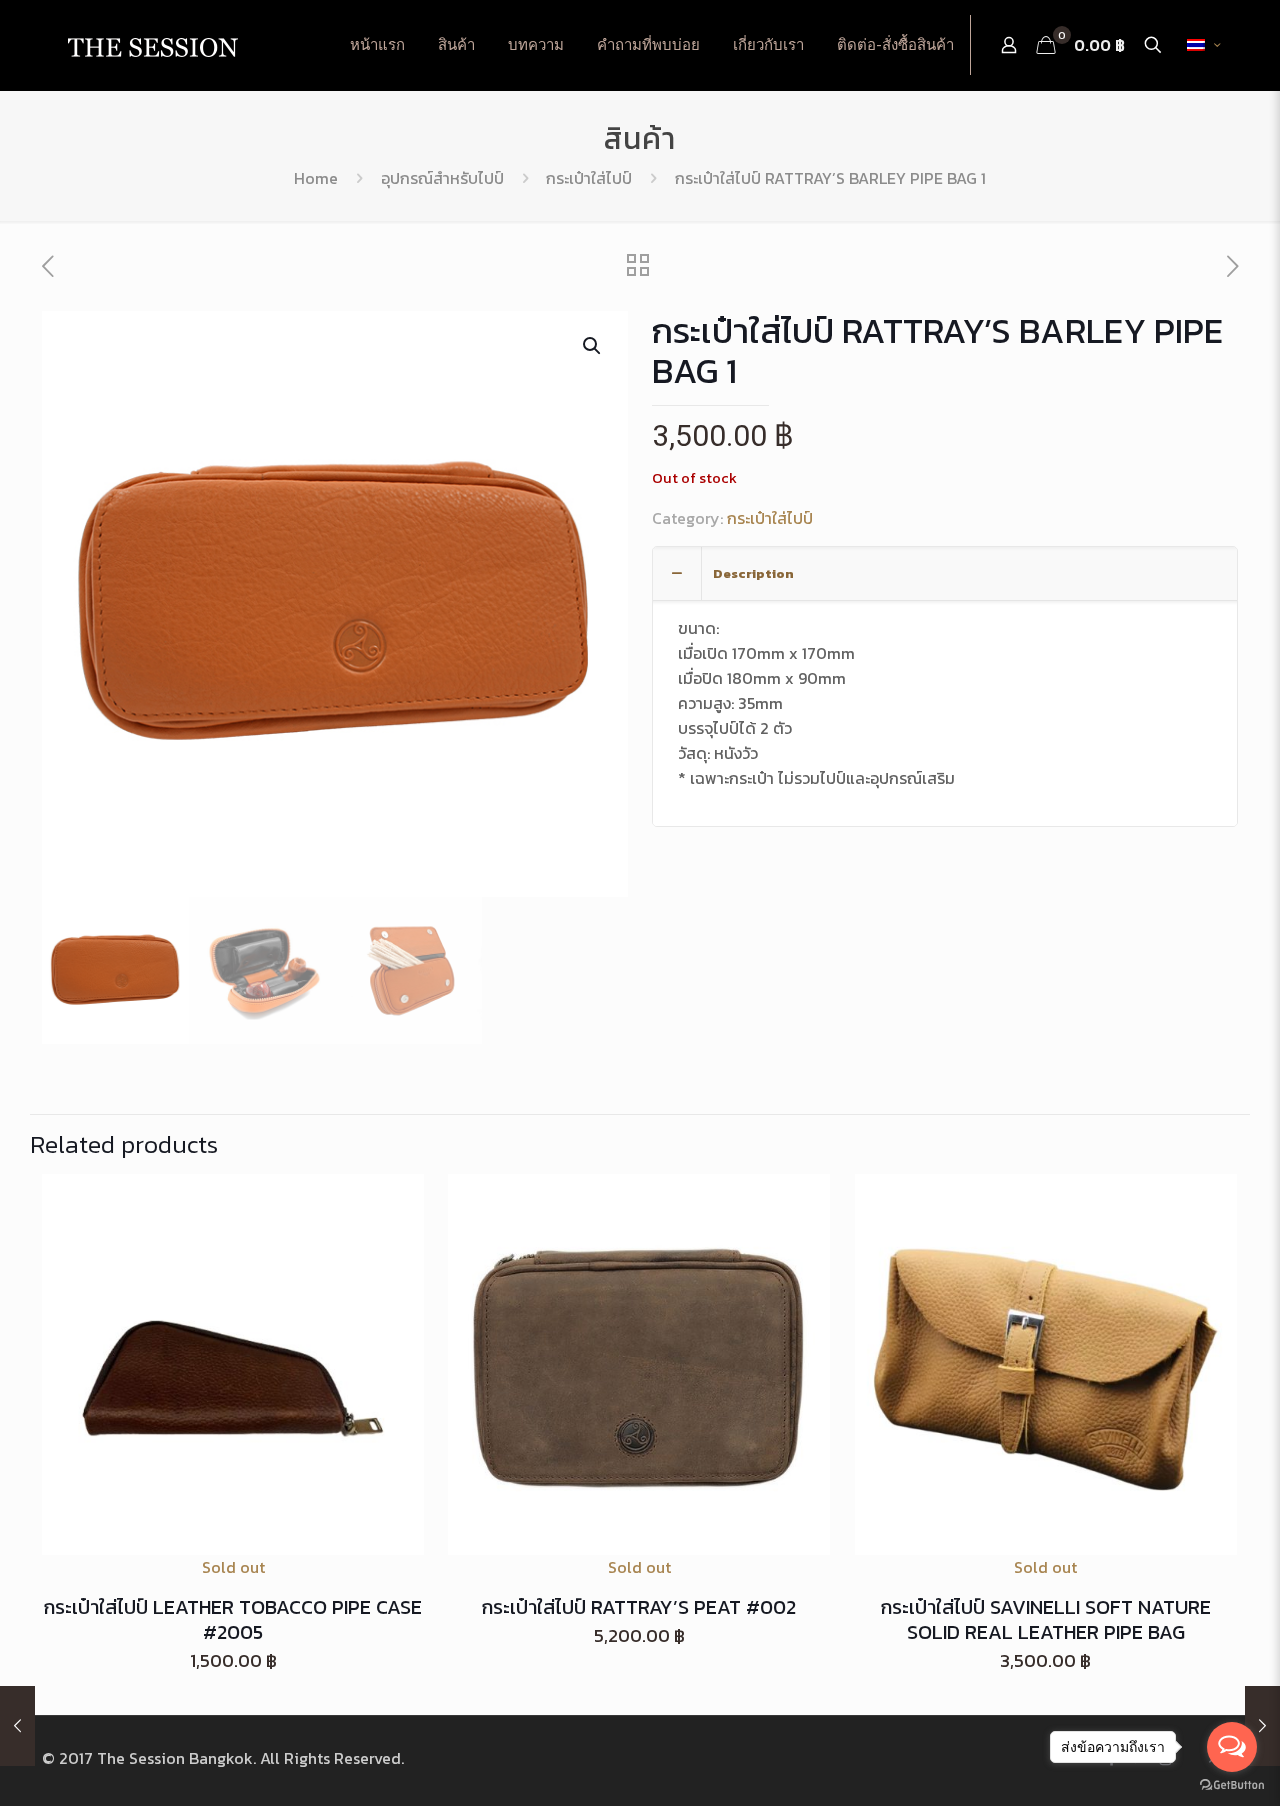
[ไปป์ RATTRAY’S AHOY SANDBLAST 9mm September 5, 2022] (17, 1726)
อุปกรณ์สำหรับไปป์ (442, 178)
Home (316, 178)
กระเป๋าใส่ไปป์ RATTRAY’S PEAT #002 (639, 1607)
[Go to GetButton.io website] (1232, 1785)
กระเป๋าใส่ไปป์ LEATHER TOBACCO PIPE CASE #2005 (233, 1619)
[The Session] (152, 45)
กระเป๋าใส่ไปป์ (589, 178)
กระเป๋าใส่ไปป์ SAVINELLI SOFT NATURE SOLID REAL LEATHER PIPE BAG (1046, 1619)
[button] (593, 346)
